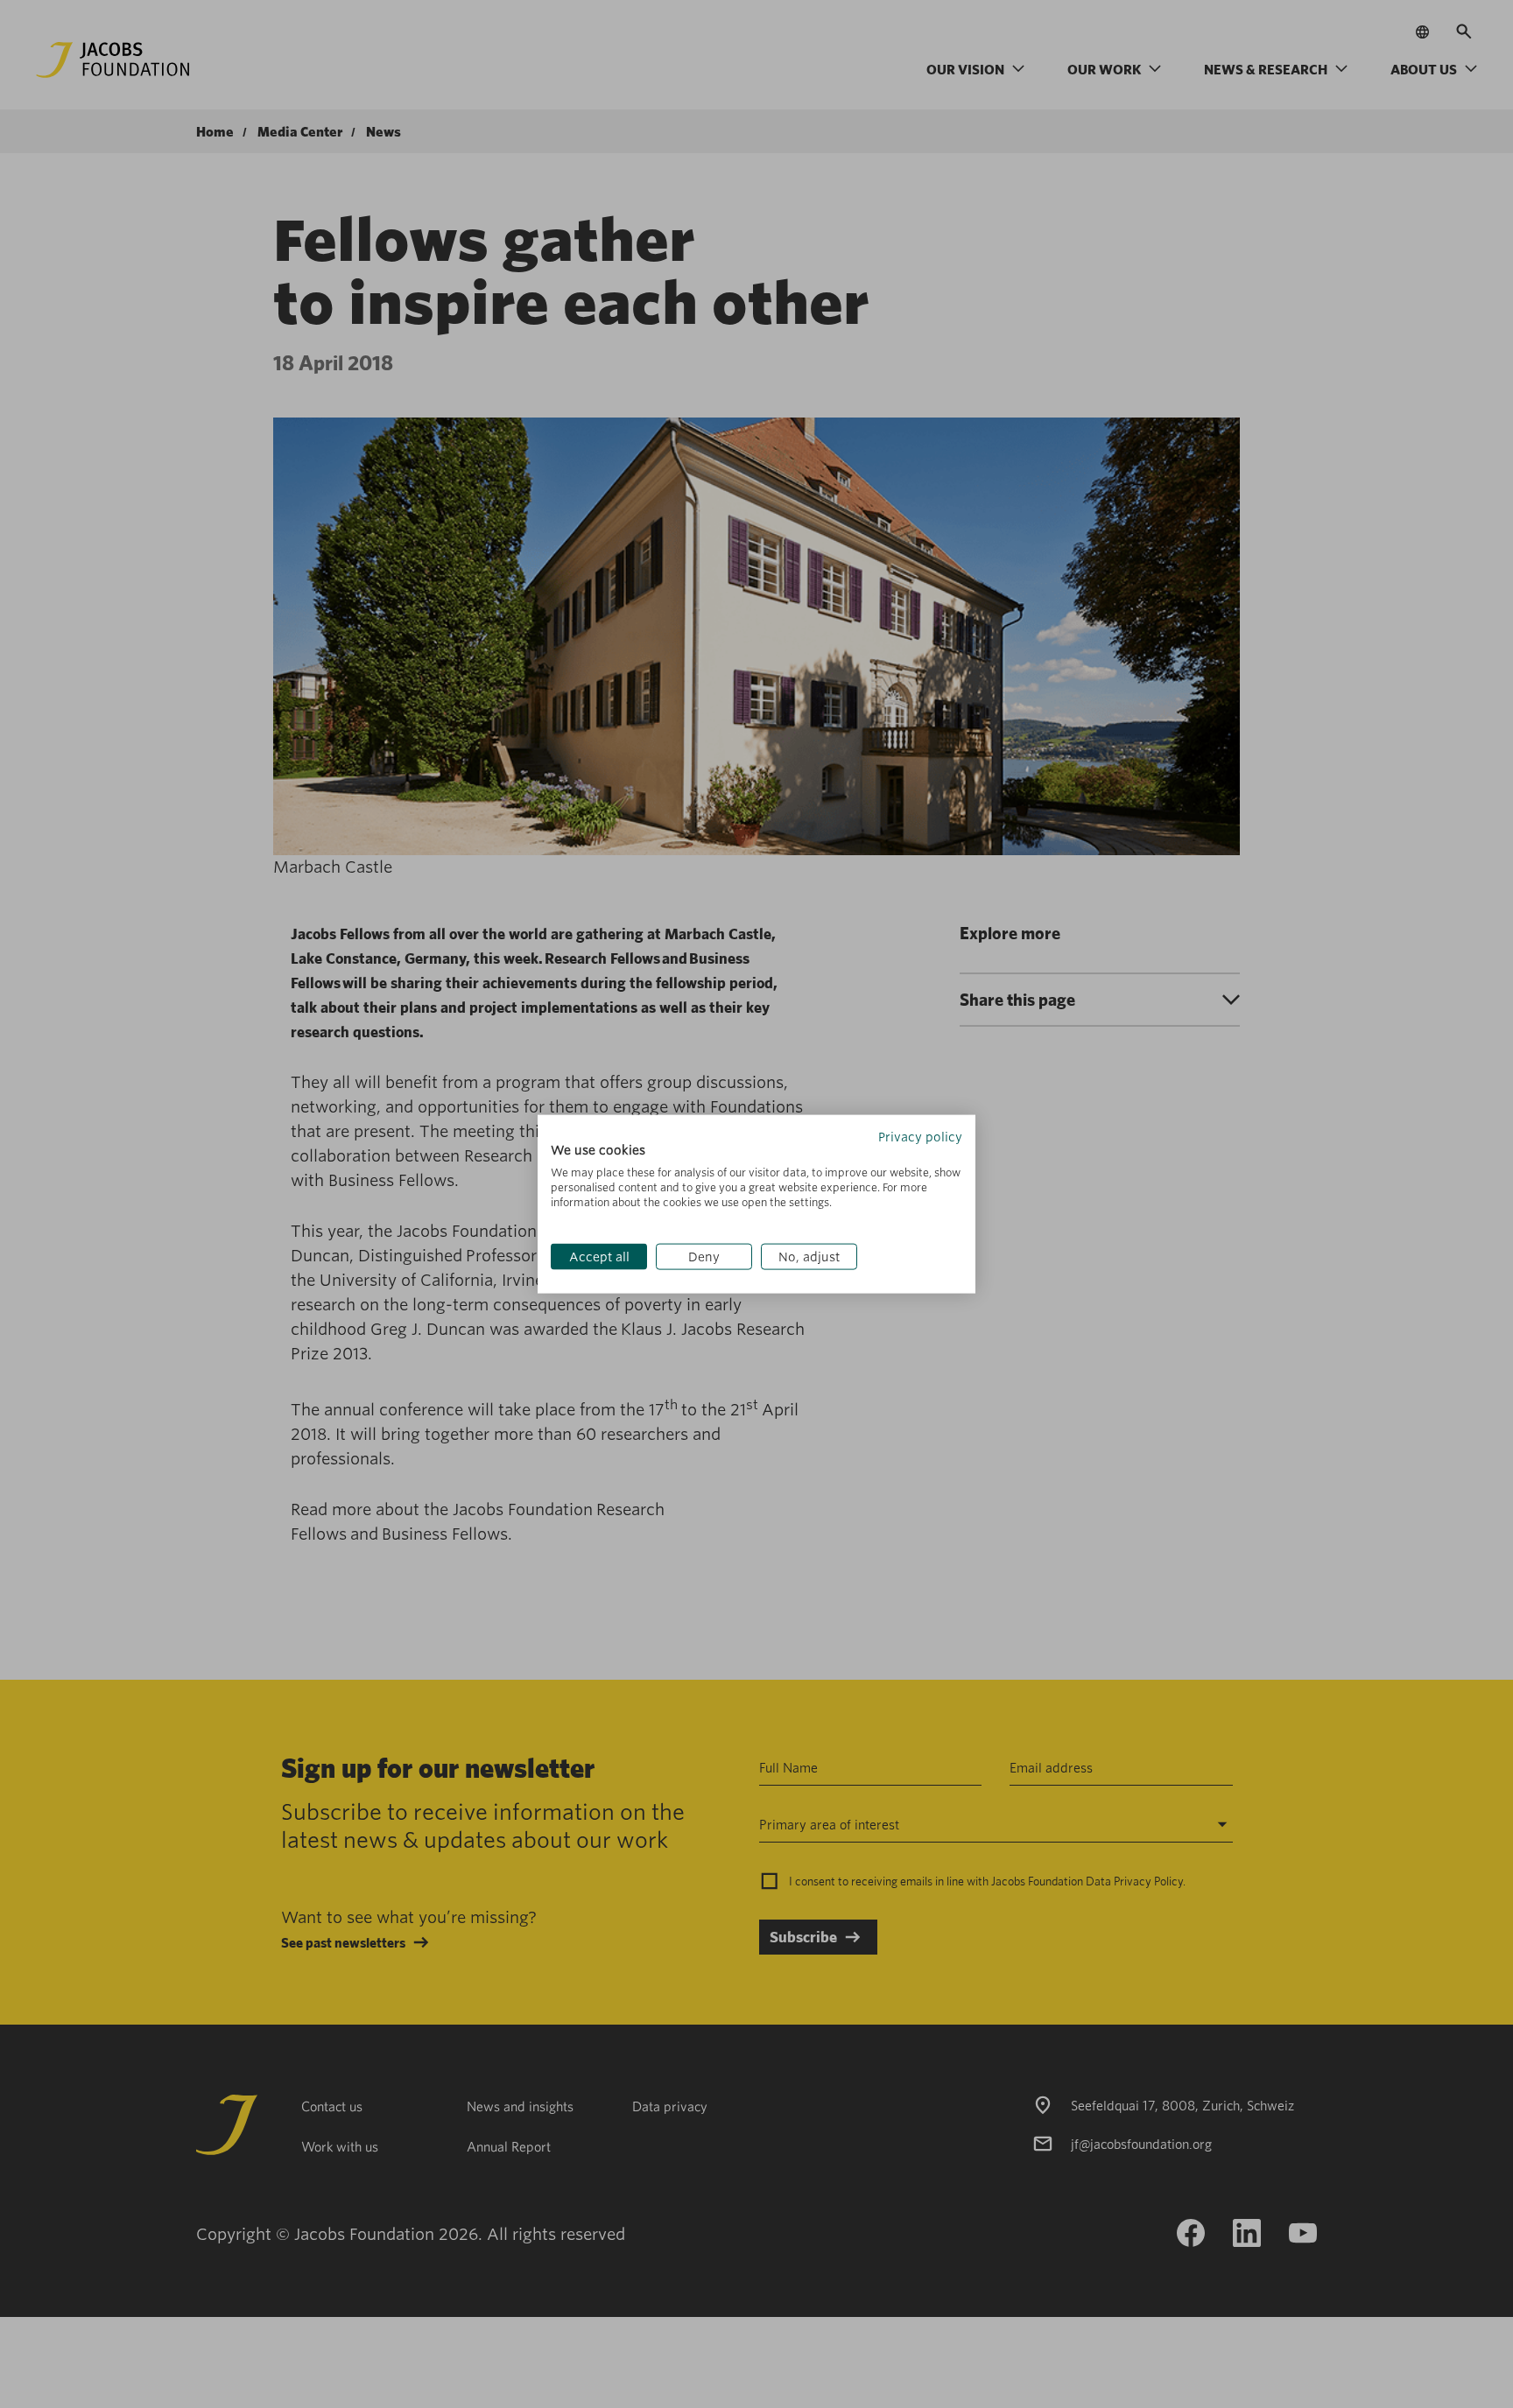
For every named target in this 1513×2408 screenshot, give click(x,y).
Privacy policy (920, 1136)
